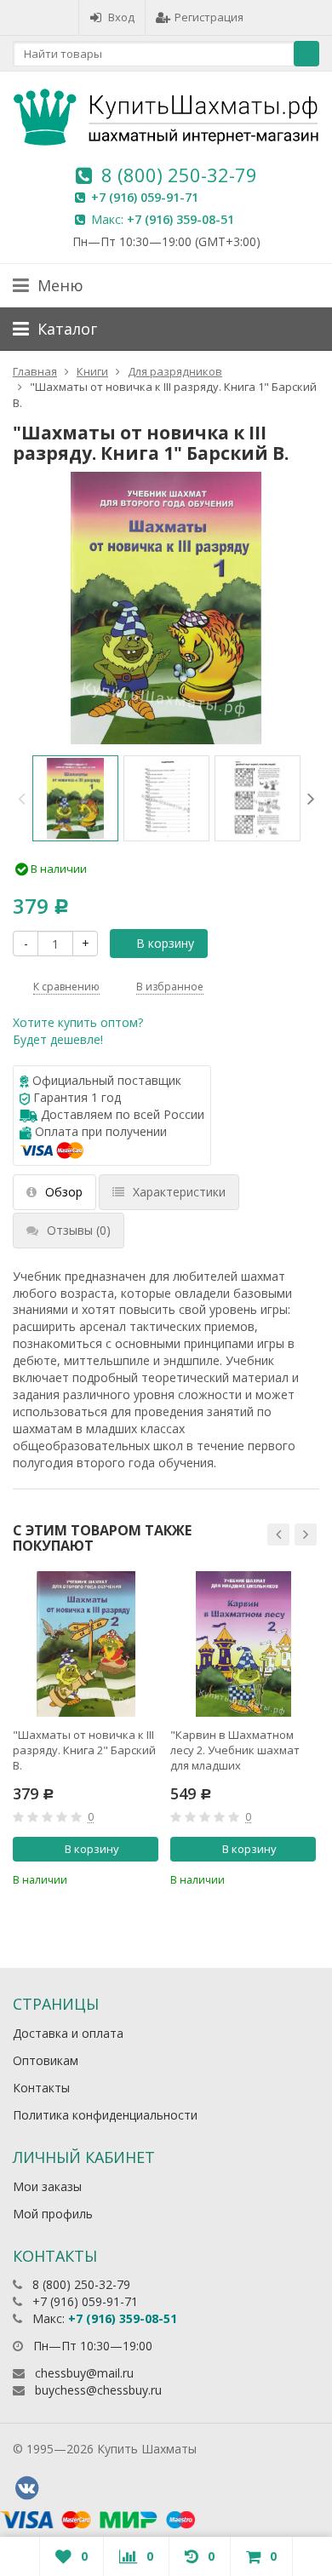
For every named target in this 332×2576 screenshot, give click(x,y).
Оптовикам (46, 2060)
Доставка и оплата (68, 2033)
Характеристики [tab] (179, 1192)
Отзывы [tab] (79, 1230)
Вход (121, 17)
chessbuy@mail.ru (84, 2373)
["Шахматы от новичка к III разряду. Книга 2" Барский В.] (86, 1644)
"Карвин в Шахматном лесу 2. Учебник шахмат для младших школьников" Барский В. (237, 1750)
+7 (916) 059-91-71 (145, 197)
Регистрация (209, 17)
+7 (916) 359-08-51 (180, 219)
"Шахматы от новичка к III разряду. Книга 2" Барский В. (84, 1750)
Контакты (41, 2088)
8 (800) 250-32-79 (179, 175)
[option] (75, 798)
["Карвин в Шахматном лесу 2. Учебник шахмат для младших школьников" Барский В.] (243, 1644)
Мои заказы (47, 2186)
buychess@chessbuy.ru (98, 2390)
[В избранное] (148, 1878)
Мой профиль (53, 2214)
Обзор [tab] (64, 1192)
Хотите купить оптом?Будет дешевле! (78, 1031)
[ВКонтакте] (26, 2488)
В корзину (165, 943)
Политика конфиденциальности (105, 2115)
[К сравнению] (120, 1878)
